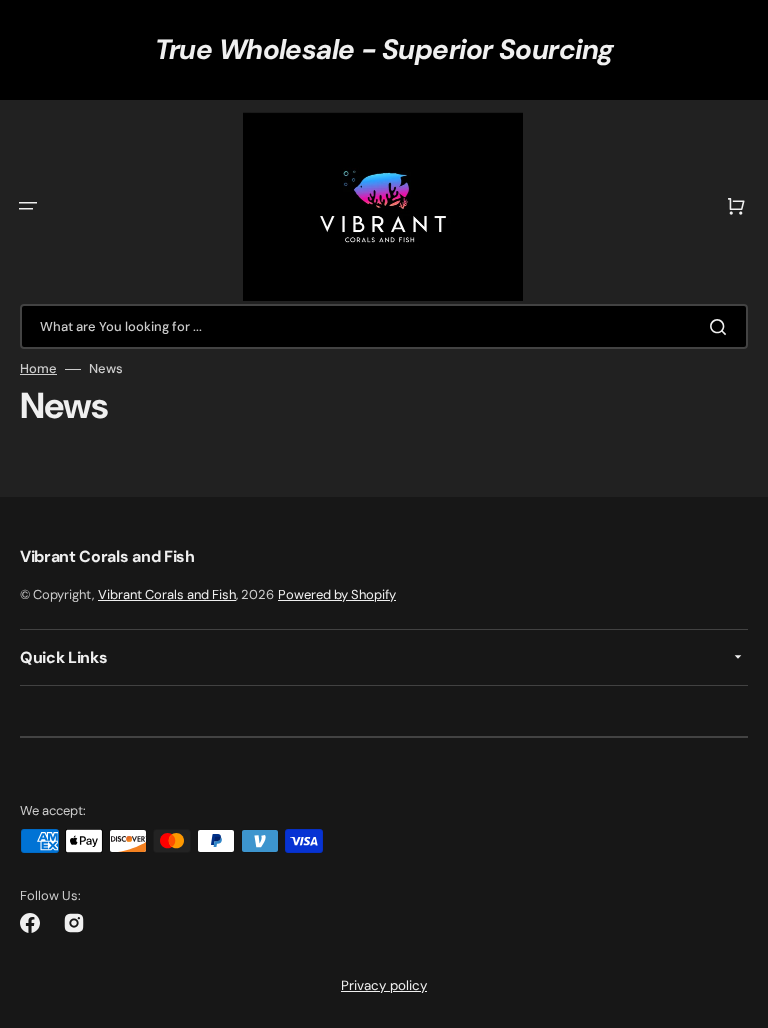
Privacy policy (384, 985)
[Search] (722, 327)
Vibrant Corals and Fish (167, 594)
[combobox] (384, 326)
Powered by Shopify (337, 594)
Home (38, 369)
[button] (28, 206)
